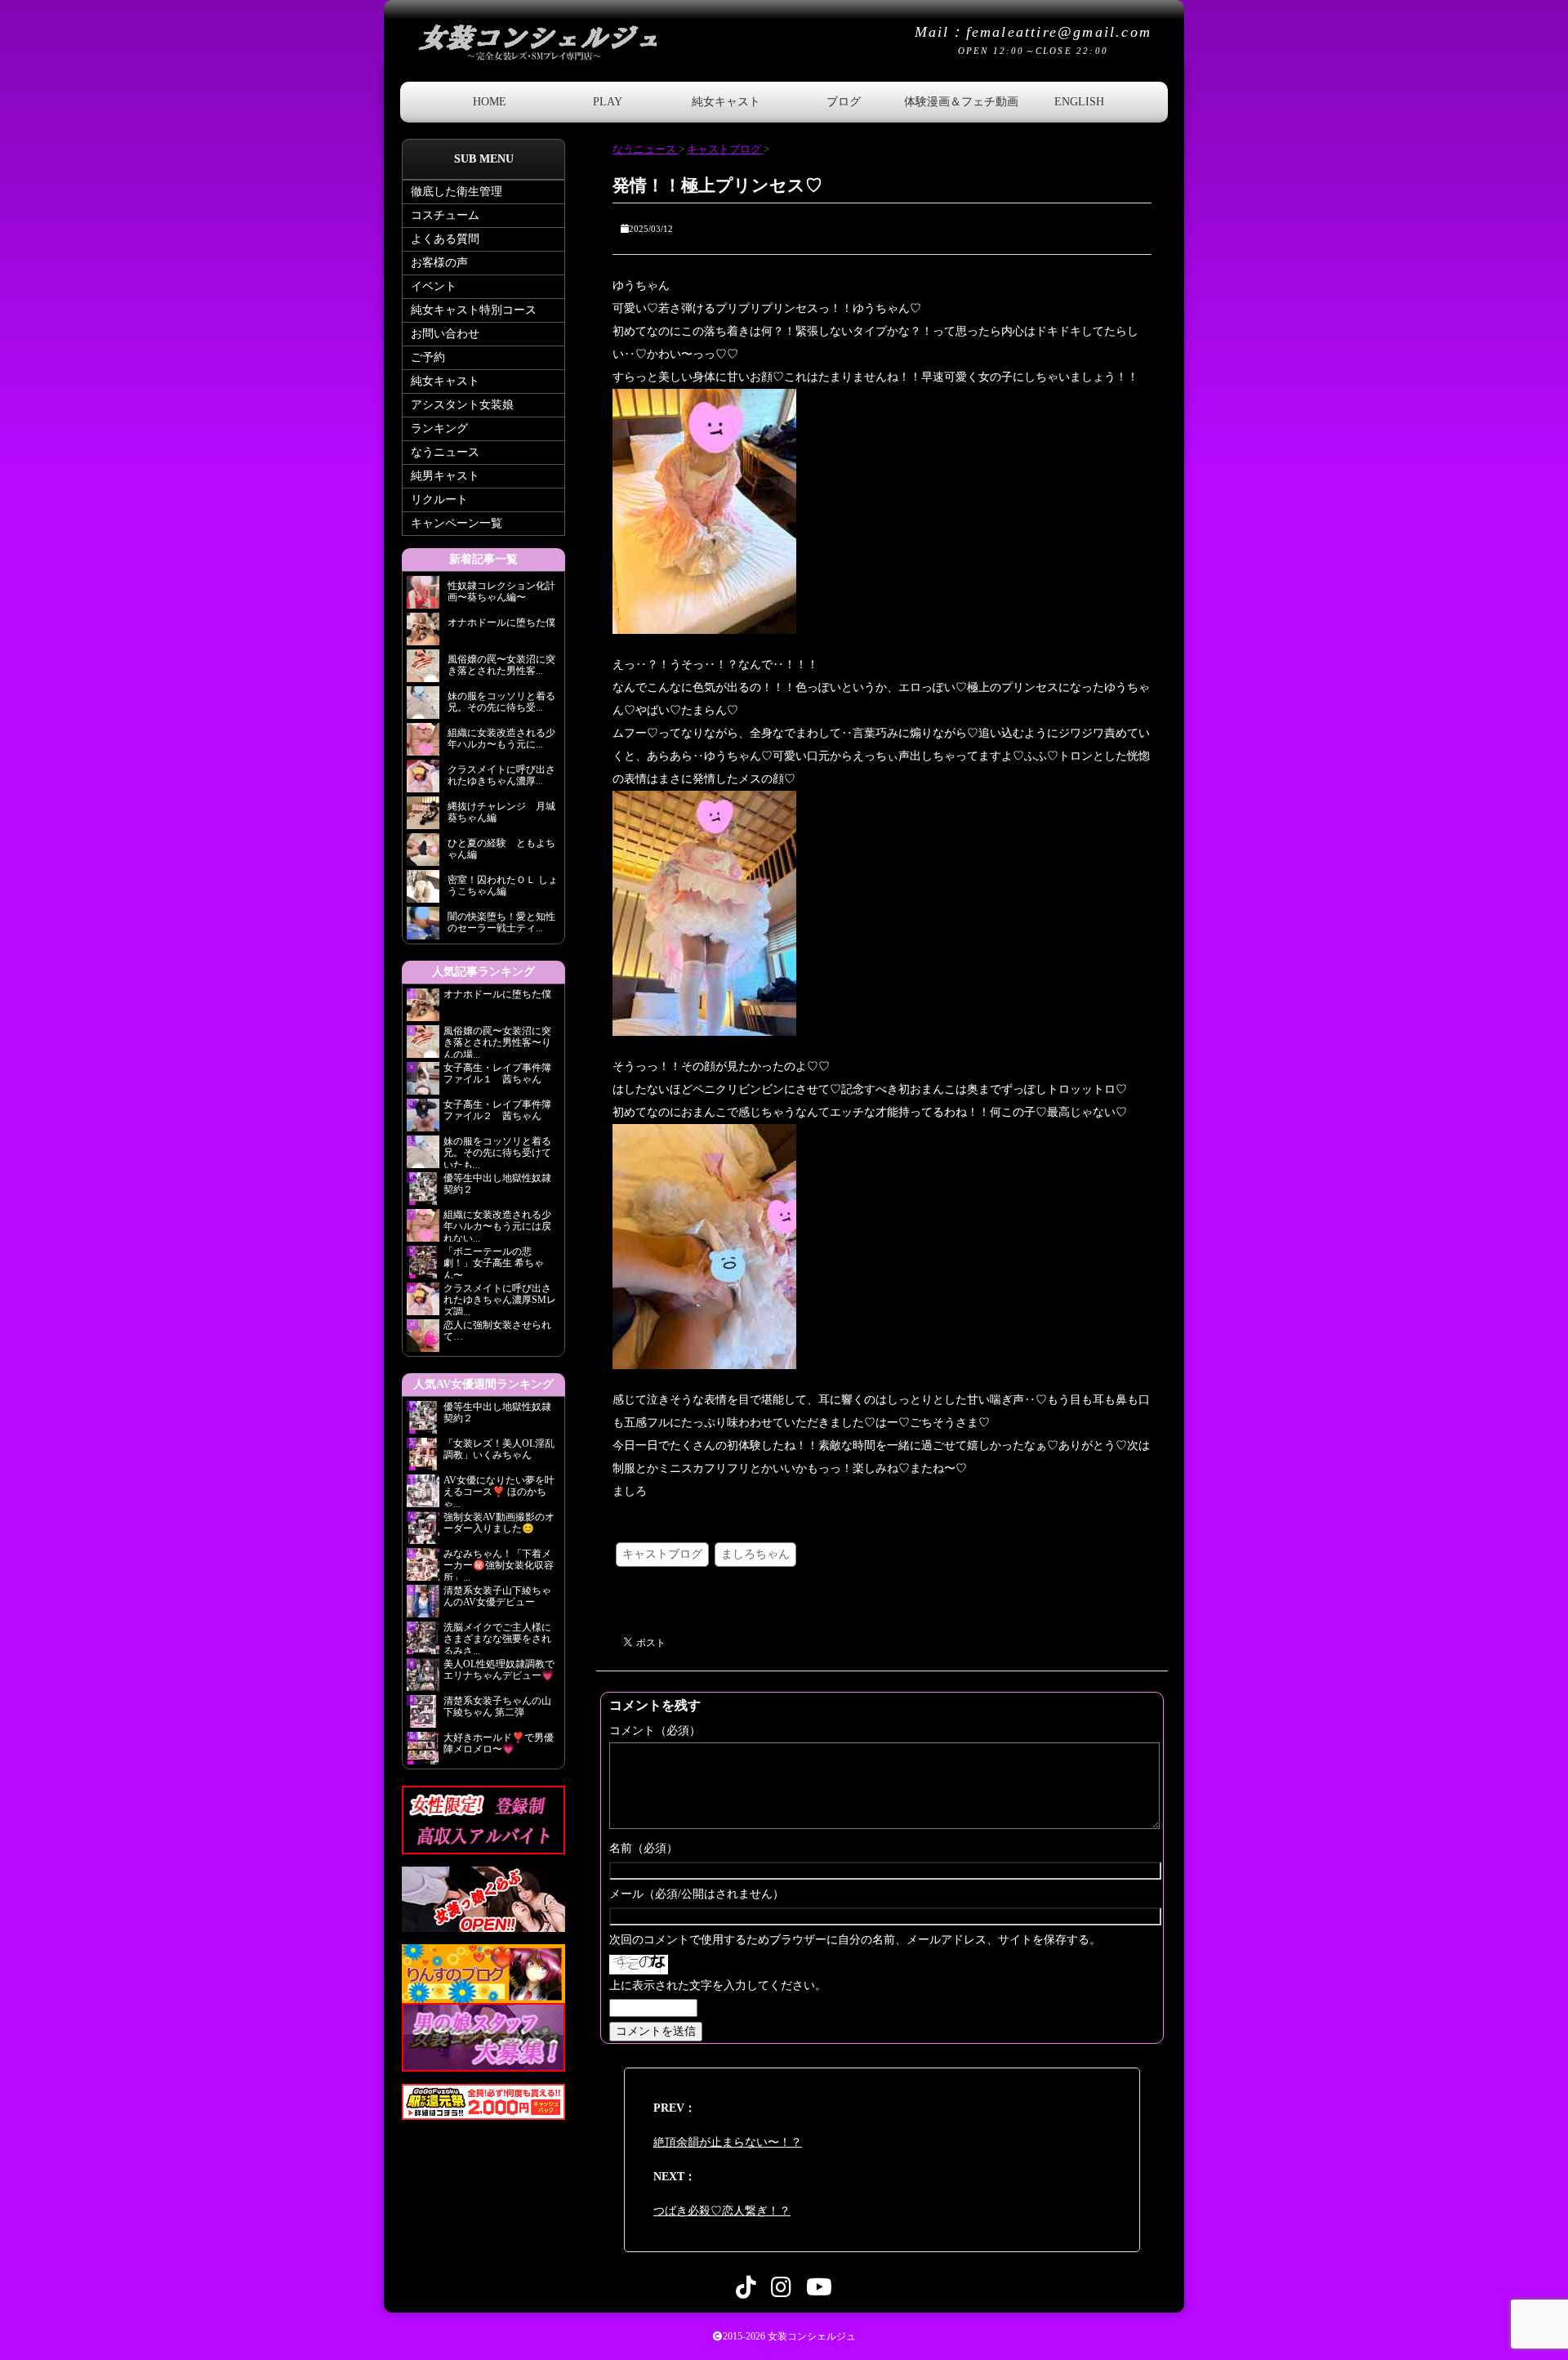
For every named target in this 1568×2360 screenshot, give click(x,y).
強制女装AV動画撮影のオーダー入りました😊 (499, 1523)
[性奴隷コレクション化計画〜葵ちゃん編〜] (423, 597)
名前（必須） (644, 1848)
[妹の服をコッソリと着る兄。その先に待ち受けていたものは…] (423, 707)
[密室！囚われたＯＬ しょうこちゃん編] (423, 891)
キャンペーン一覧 (457, 523)
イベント (434, 286)
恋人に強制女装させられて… (497, 1331)
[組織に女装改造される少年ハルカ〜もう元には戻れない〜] (423, 744)
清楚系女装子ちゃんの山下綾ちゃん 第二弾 (497, 1706)
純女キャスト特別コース (474, 310)
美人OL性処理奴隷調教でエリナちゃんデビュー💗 (499, 1670)
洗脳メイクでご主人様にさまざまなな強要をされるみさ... (497, 1638)
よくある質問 (445, 239)
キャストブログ (662, 1554)
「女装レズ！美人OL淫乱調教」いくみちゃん (499, 1449)
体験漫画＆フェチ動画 (961, 102)
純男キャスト (445, 476)
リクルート (439, 500)
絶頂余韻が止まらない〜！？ (728, 2142)
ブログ (844, 102)
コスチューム (445, 215)
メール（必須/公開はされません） (697, 1894)
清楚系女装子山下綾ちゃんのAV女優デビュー (497, 1596)
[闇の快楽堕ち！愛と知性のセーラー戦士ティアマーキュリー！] (423, 928)
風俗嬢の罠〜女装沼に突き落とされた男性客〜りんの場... (497, 1042)
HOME (490, 102)
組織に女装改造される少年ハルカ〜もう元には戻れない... (497, 1225)
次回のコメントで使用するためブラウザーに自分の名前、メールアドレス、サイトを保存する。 (855, 1940)
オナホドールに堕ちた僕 (502, 994)
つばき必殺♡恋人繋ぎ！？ (722, 2211)
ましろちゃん (755, 1554)
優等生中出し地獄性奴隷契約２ (497, 1184)
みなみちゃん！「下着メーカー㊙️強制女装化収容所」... (499, 1564)
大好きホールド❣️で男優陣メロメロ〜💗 (499, 1743)
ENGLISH (1079, 102)
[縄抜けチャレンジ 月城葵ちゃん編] (423, 817)
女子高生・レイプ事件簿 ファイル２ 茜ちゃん (497, 1110)
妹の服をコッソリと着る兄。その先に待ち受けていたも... (497, 1152)
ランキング (439, 428)
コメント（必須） (655, 1731)
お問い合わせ (445, 334)
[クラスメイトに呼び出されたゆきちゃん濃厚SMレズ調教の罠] (423, 781)
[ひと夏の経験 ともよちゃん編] (423, 854)
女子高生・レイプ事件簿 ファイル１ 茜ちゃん (497, 1073)
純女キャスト (726, 102)
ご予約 (428, 357)
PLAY (608, 102)
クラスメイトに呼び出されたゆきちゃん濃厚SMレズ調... (500, 1299)
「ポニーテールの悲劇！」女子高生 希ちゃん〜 (494, 1262)
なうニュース (445, 452)
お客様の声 (439, 263)
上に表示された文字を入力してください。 (718, 1985)
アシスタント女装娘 (462, 405)
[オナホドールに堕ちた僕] (423, 633)
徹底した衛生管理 (457, 192)
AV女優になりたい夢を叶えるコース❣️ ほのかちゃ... (499, 1491)
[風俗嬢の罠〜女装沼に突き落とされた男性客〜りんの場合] (423, 670)
